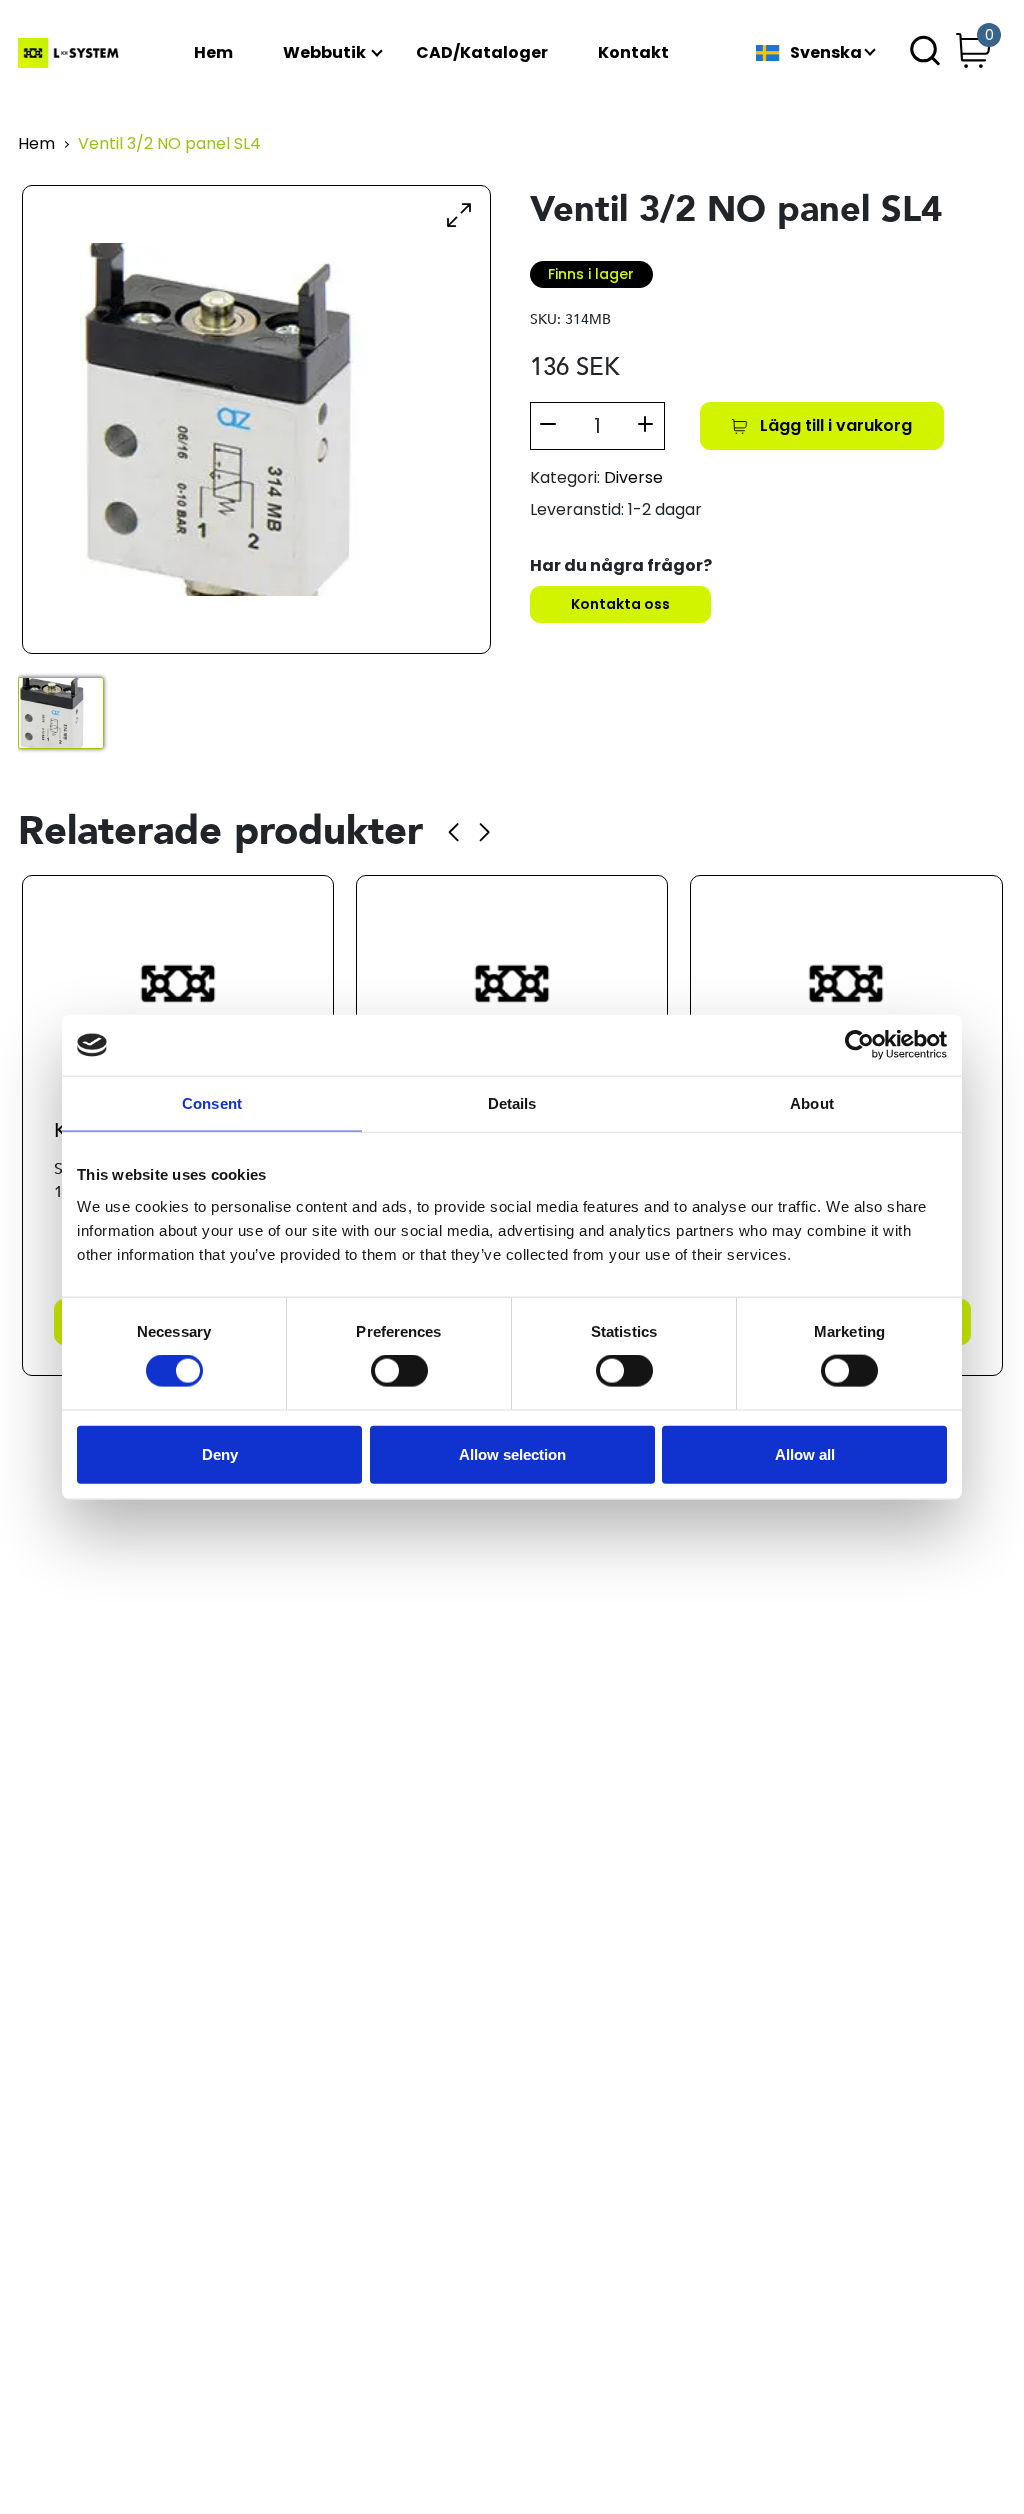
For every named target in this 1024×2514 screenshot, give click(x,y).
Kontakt (633, 53)
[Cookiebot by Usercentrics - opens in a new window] (859, 1045)
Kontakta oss (620, 604)
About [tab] (812, 1103)
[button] (453, 832)
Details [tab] (512, 1103)
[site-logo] (70, 53)
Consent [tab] (212, 1103)
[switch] (399, 1371)
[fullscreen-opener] (459, 214)
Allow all (805, 1453)
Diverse (633, 477)
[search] (925, 53)
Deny (220, 1453)
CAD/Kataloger (482, 53)
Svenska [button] (826, 53)
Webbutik (324, 53)
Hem (213, 53)
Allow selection (512, 1453)
